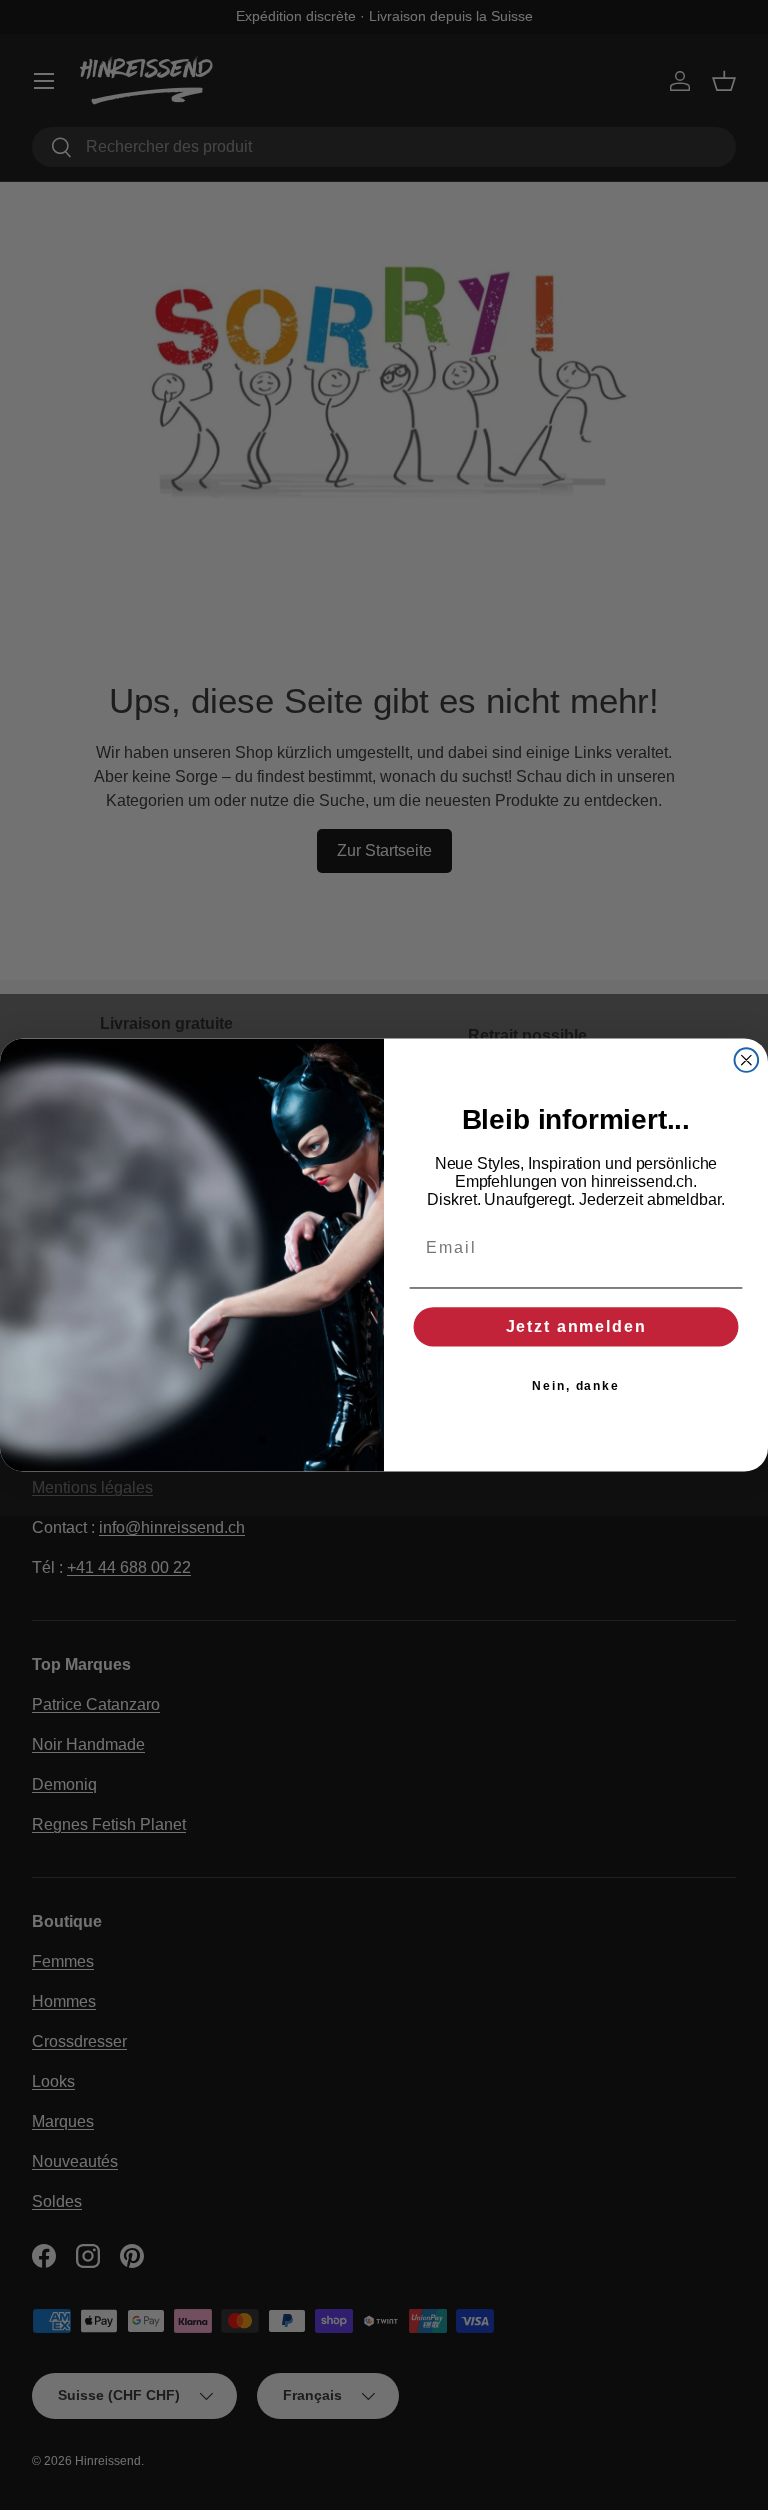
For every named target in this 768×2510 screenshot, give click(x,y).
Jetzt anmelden (576, 1326)
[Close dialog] (747, 1060)
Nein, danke (576, 1386)
